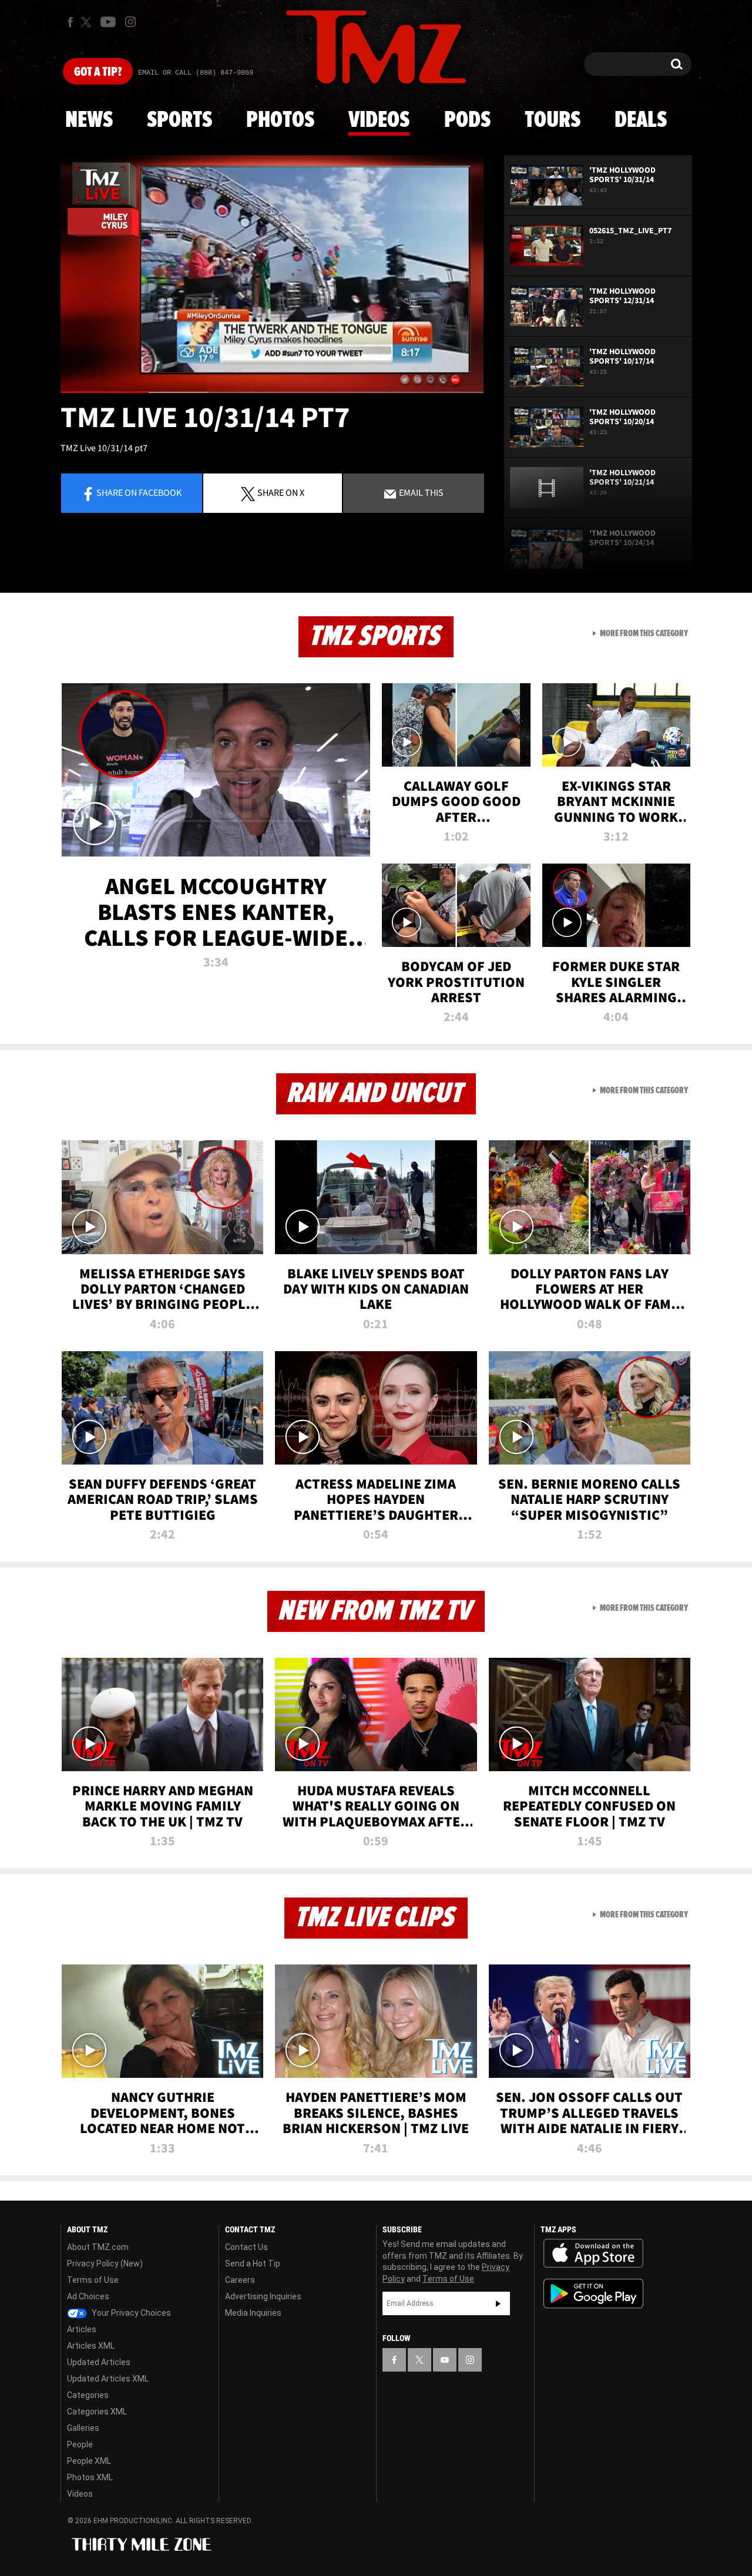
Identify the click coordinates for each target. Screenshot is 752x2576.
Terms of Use (93, 2280)
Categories (88, 2395)
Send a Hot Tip (253, 2263)
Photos (280, 120)
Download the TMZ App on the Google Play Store (593, 2294)
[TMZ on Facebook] (70, 22)
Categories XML (97, 2412)
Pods (467, 120)
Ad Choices (88, 2296)
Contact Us (246, 2247)
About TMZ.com (98, 2247)
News (89, 120)
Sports (179, 120)
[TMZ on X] (88, 22)
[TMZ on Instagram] (130, 22)
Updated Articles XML (108, 2379)
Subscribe (498, 2303)
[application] (272, 274)
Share (139, 492)
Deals (641, 120)
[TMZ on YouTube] (445, 2360)
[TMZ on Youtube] (108, 22)
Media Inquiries (253, 2313)
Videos (379, 120)
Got (98, 72)
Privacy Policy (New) (105, 2263)
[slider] (272, 392)
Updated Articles (99, 2362)
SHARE (281, 492)
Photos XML (90, 2477)
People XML (89, 2461)
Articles (82, 2329)
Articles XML (91, 2346)
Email (420, 492)
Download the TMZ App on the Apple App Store (593, 2253)
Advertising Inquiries (263, 2296)
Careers (240, 2280)
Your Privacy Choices (130, 2313)
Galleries (83, 2428)
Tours (553, 120)
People (80, 2444)
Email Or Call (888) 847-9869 (196, 73)
